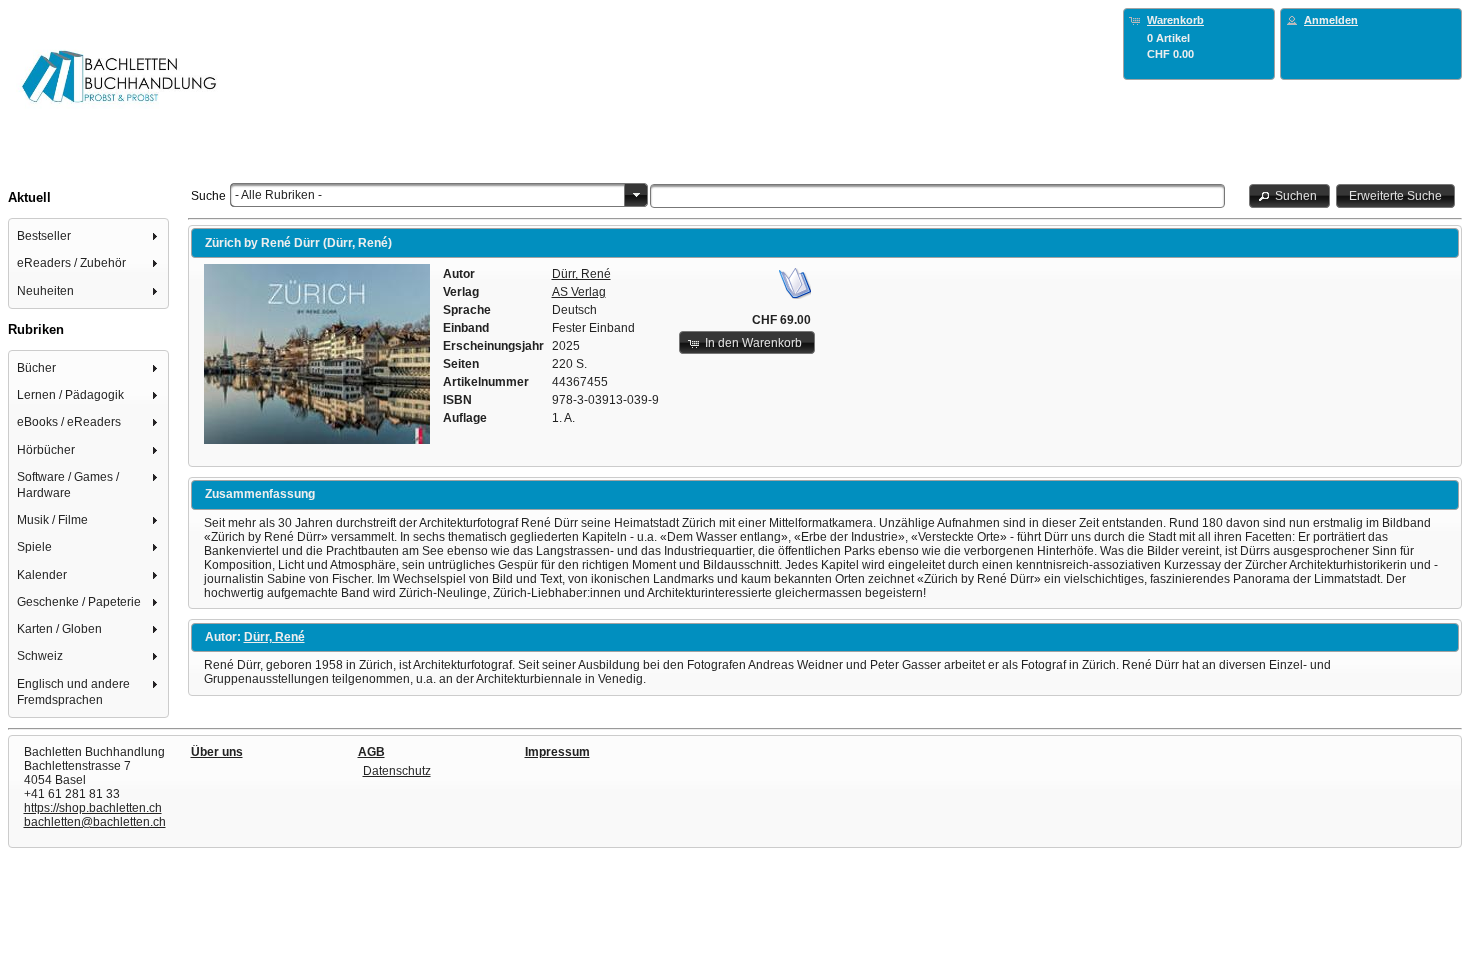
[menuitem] (89, 235)
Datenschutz (397, 771)
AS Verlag (579, 292)
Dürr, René (581, 274)
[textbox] (938, 196)
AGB (371, 752)
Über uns (217, 752)
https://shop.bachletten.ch (93, 808)
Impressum (557, 752)
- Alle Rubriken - (278, 195)
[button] (1290, 195)
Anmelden (1331, 20)
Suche (208, 196)
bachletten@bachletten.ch (95, 822)
